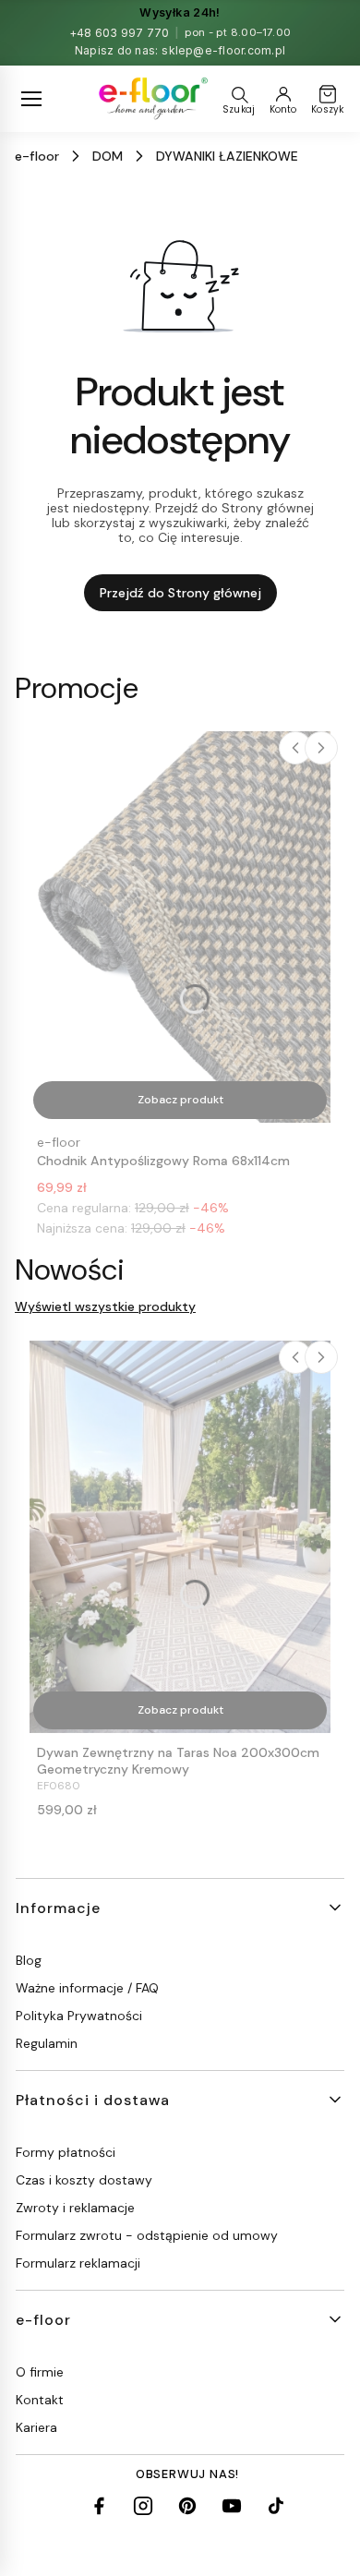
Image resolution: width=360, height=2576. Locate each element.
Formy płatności (66, 2152)
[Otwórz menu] (31, 99)
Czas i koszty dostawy (84, 2180)
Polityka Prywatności (79, 2016)
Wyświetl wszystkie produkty (105, 1306)
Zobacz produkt (180, 1100)
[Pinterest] (187, 2506)
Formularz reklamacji (78, 2263)
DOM (108, 156)
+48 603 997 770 (120, 33)
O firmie (40, 2372)
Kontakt (40, 2400)
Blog (29, 1960)
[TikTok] (276, 2506)
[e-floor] (152, 99)
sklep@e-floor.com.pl (223, 50)
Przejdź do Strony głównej (180, 593)
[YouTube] (232, 2506)
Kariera (36, 2427)
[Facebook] (99, 2506)
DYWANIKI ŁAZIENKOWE (227, 156)
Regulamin (47, 2043)
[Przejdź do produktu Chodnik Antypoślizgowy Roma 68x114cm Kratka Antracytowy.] (180, 927)
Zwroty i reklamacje (75, 2208)
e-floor (37, 156)
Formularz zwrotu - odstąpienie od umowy (147, 2235)
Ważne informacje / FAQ (87, 1988)
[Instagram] (143, 2506)
